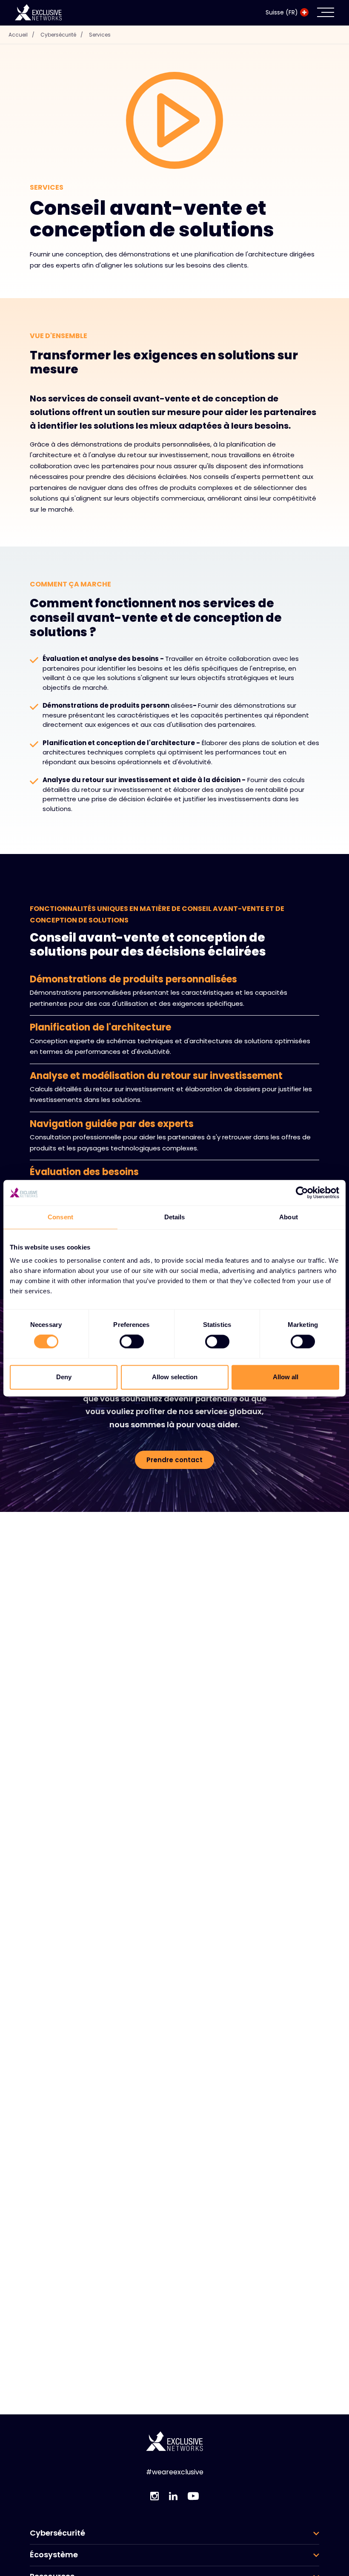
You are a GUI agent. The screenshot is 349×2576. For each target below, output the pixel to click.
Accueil (21, 35)
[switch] (132, 1342)
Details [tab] (175, 1217)
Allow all (286, 1377)
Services (100, 35)
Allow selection (175, 1377)
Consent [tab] (60, 1217)
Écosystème (54, 2555)
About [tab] (289, 1217)
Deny (64, 1377)
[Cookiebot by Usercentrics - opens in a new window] (302, 1193)
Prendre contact (174, 1460)
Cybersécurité (62, 35)
